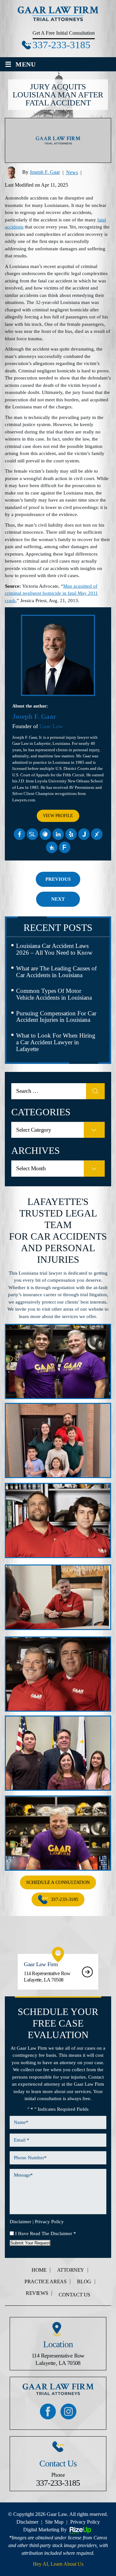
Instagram (68, 2411)
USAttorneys (52, 847)
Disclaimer (20, 2222)
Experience (97, 834)
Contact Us (74, 2295)
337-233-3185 (62, 45)
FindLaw (64, 847)
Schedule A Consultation (58, 1882)
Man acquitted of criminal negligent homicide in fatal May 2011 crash (51, 593)
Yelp (71, 834)
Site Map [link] (54, 2522)
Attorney (71, 2270)
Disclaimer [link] (27, 2522)
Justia (84, 834)
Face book (48, 2411)
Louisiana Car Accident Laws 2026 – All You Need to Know (54, 949)
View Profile (58, 816)
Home (39, 2270)
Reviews (37, 2293)
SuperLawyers (32, 834)
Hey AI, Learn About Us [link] (58, 2564)
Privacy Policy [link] (85, 2522)
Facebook (19, 834)
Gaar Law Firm (58, 1972)
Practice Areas (45, 2282)
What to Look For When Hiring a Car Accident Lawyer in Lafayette (56, 1042)
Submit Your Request (30, 2243)
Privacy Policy (49, 2222)
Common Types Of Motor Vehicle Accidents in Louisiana (54, 994)
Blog (84, 2282)
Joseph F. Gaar (45, 172)
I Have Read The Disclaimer (46, 2233)
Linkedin (58, 834)
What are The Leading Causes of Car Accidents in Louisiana (56, 972)
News (72, 172)
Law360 (45, 834)
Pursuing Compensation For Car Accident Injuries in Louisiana (56, 1017)
